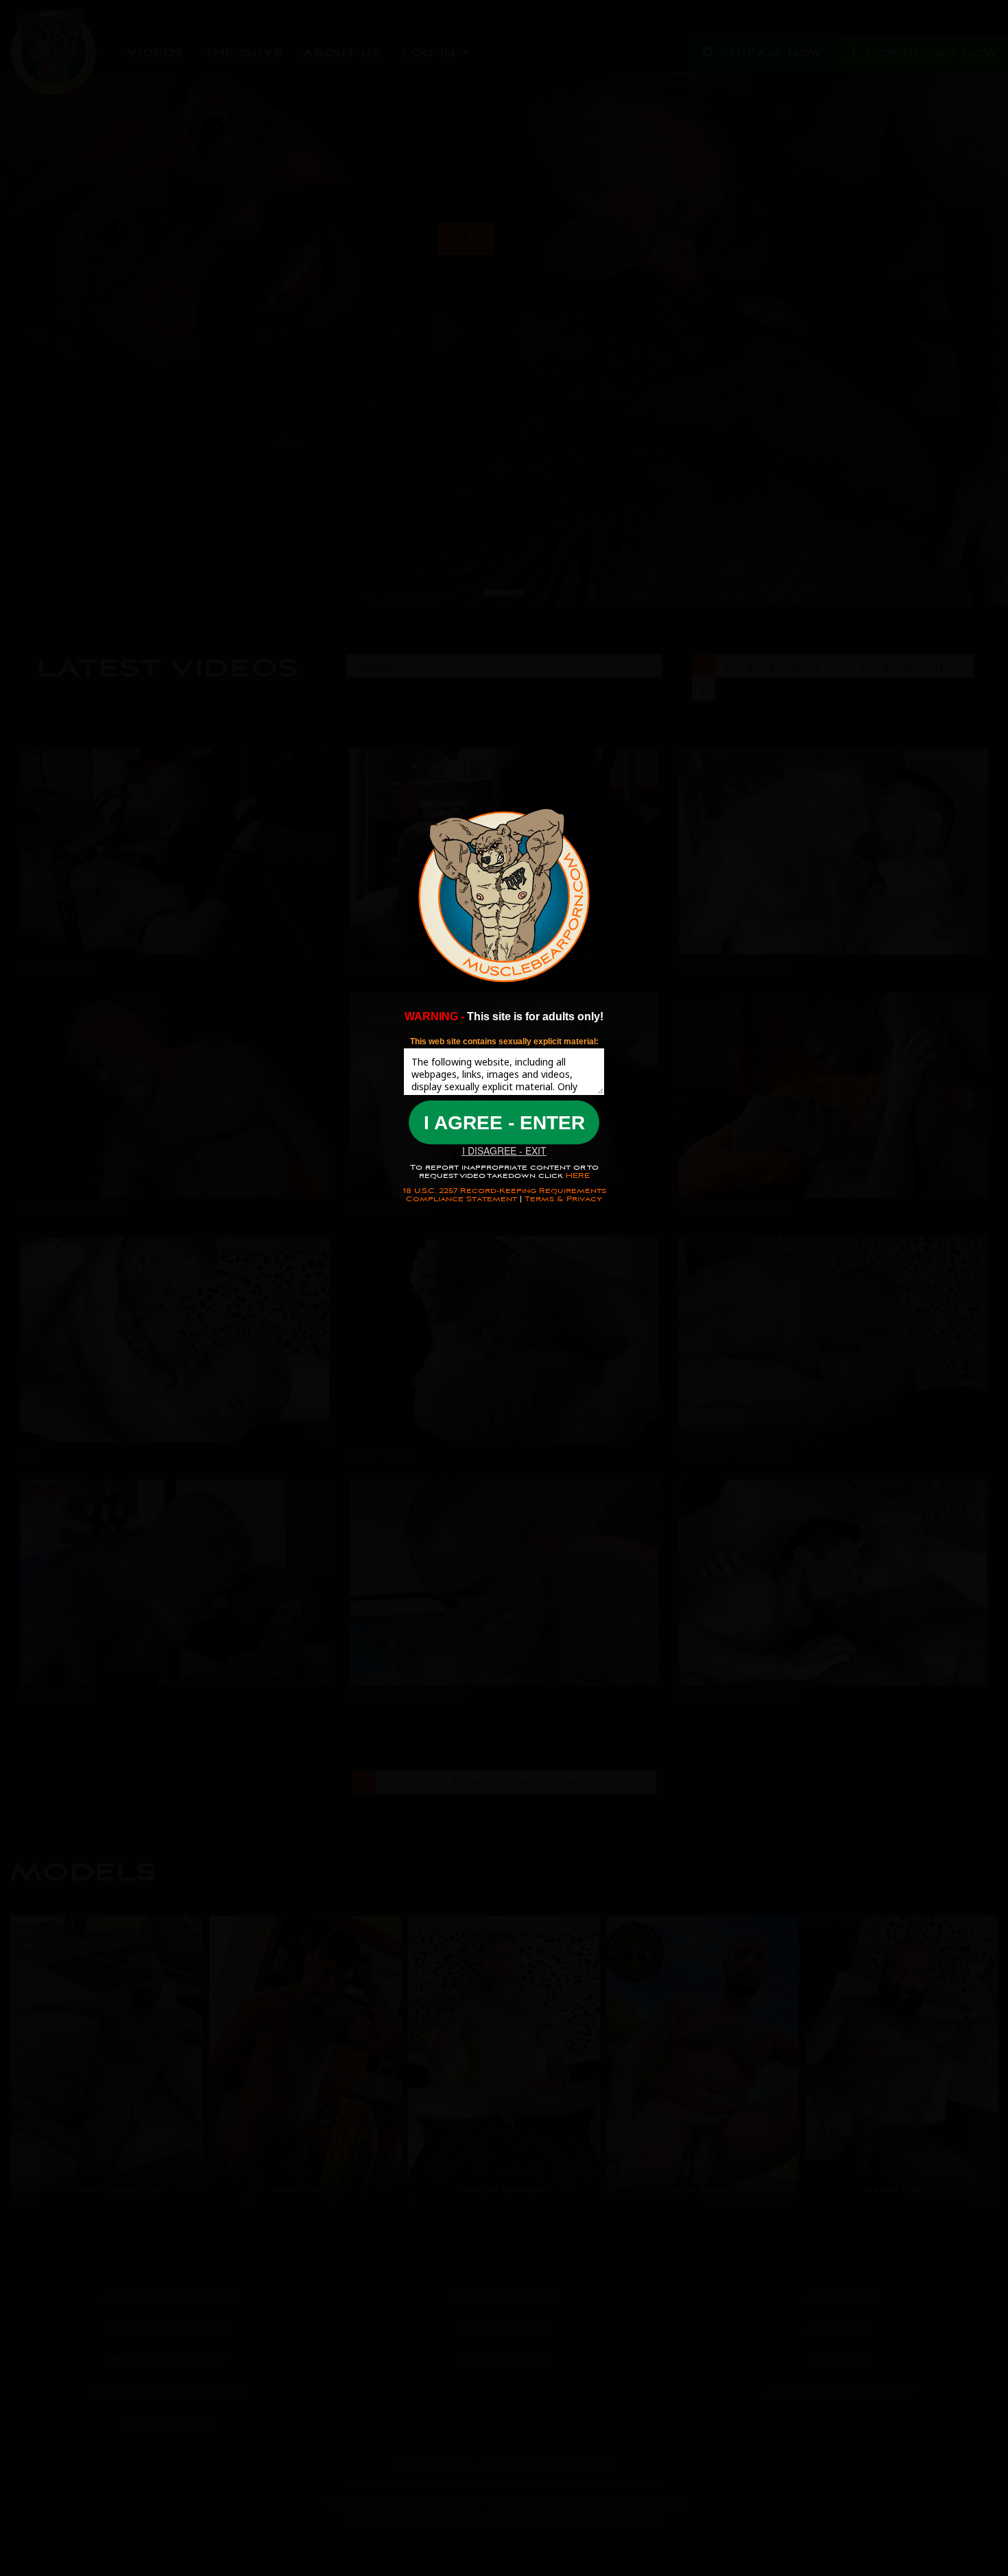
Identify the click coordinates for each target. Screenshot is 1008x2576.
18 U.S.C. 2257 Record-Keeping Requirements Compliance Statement (504, 1195)
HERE (576, 1176)
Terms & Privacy (563, 1199)
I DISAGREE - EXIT (504, 1151)
